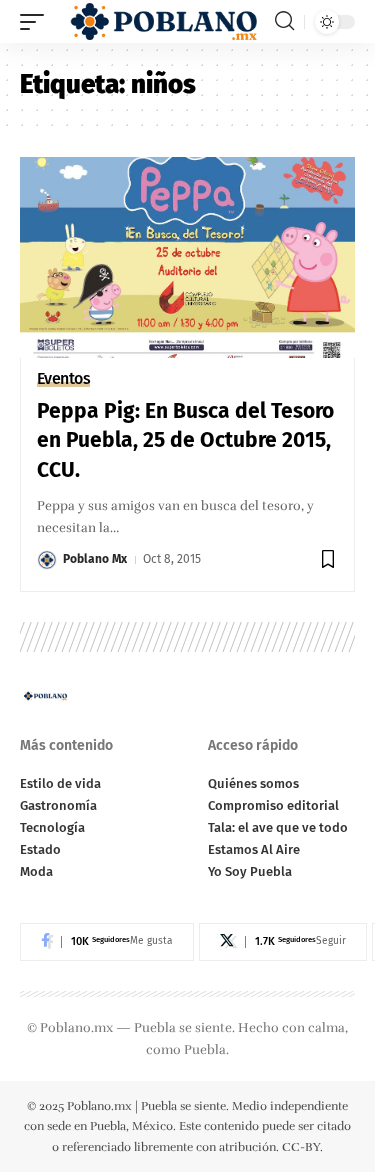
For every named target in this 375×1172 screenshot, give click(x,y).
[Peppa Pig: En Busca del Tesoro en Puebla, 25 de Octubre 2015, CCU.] (187, 257)
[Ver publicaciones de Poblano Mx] (47, 560)
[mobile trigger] (37, 21)
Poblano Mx (95, 559)
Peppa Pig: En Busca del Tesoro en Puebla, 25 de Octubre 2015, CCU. (185, 440)
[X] (283, 942)
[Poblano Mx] (162, 21)
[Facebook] (107, 942)
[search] (284, 21)
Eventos (64, 379)
